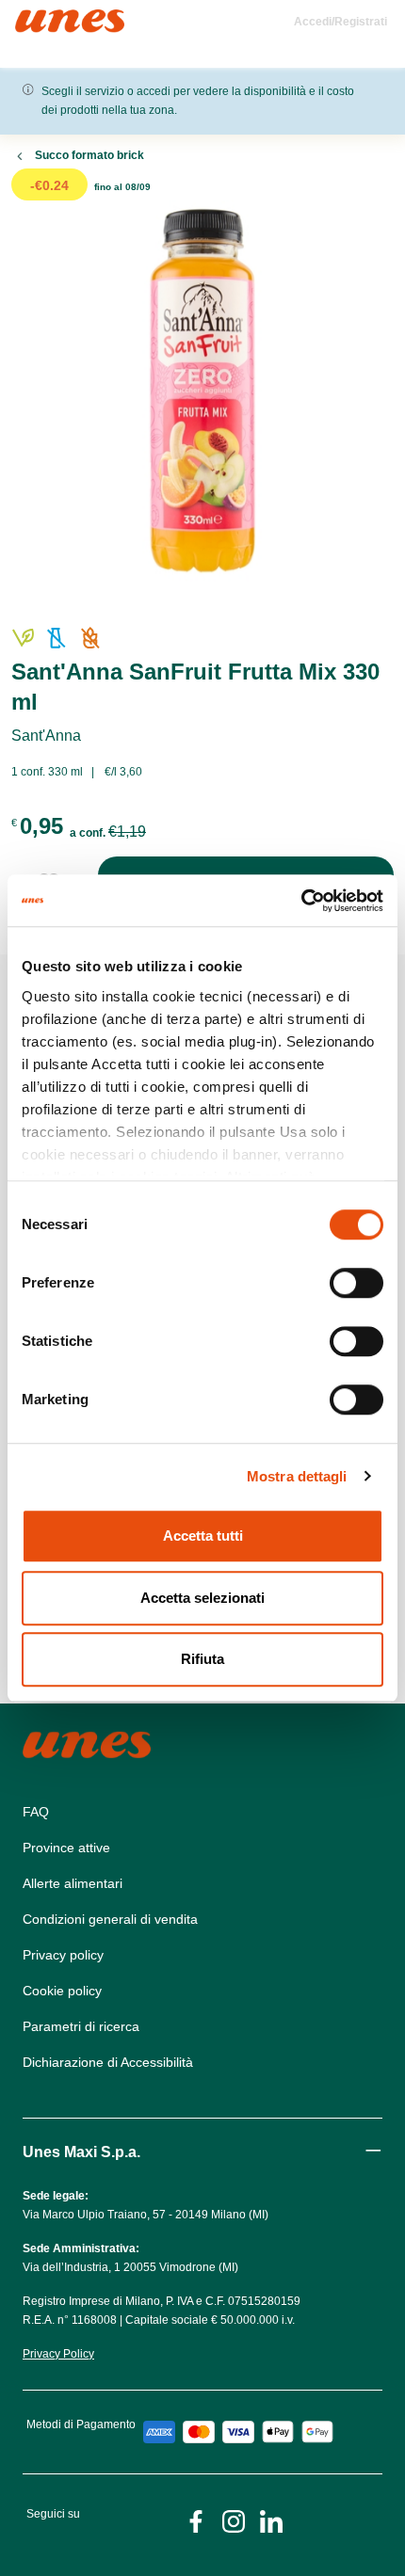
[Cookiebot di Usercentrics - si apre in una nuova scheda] (301, 901)
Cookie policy (62, 1991)
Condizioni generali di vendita (110, 1919)
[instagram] (234, 2520)
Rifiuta (202, 1659)
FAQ (36, 1812)
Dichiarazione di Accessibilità (108, 2062)
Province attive (66, 1848)
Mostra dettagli (297, 1476)
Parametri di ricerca (81, 2026)
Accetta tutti (203, 1536)
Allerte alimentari (73, 1883)
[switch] (356, 1283)
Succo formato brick (89, 155)
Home (35, 17)
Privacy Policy (58, 2354)
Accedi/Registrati (340, 22)
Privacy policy (63, 1955)
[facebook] (196, 2520)
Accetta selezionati (202, 1598)
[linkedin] (271, 2520)
